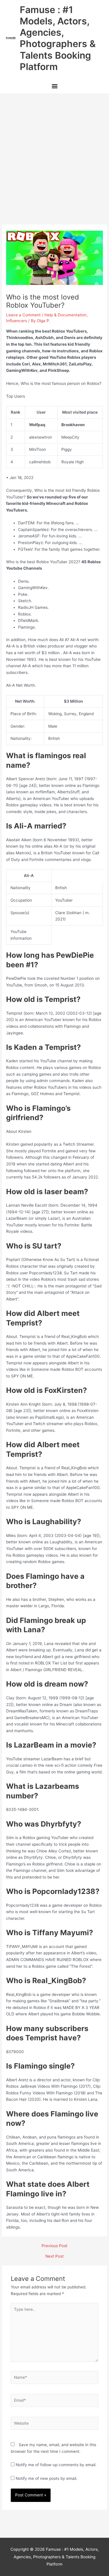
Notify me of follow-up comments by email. (56, 2465)
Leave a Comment (23, 315)
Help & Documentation (66, 315)
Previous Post (54, 2246)
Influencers (17, 321)
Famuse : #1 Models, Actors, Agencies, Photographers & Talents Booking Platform (58, 38)
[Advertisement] (54, 151)
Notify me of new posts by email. (47, 2478)
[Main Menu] (54, 87)
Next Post (54, 2256)
